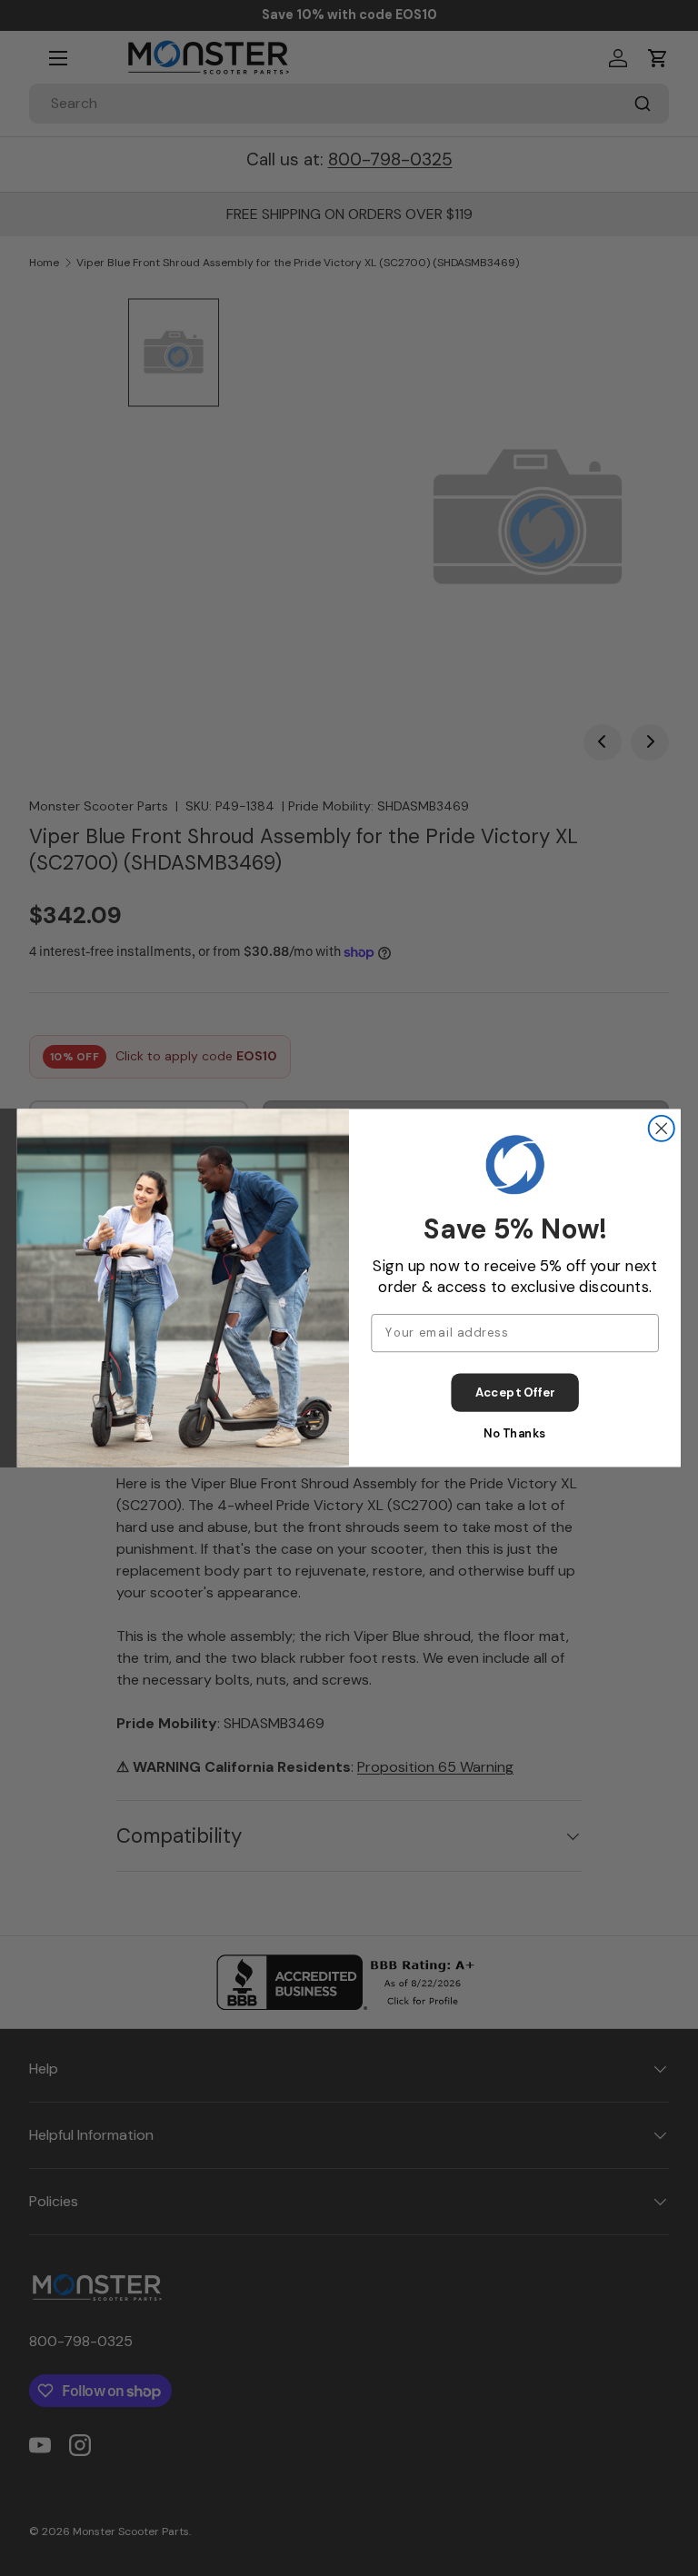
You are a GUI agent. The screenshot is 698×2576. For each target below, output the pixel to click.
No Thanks (514, 1433)
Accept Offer (515, 1392)
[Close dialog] (662, 1129)
